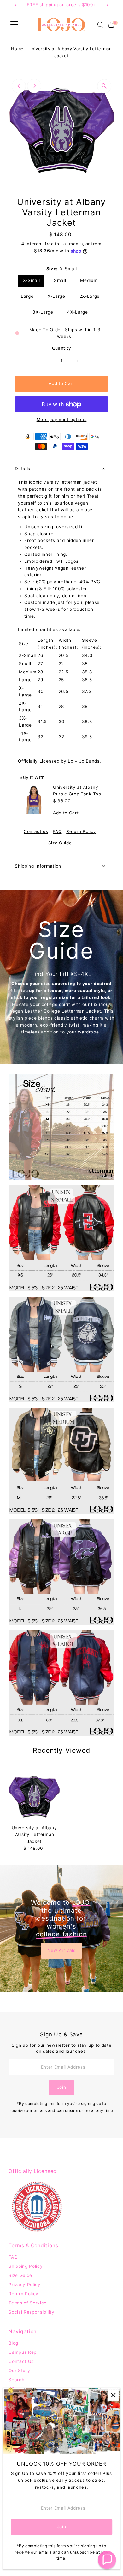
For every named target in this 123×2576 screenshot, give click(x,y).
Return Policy (81, 832)
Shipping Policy (26, 2266)
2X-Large (90, 296)
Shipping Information (38, 866)
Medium (89, 280)
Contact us (36, 832)
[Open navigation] (14, 25)
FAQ (57, 832)
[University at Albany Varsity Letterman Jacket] (34, 1796)
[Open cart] (111, 25)
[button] (107, 2560)
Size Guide (60, 843)
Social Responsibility (31, 2312)
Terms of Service (28, 2303)
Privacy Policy (25, 2285)
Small (60, 280)
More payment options (62, 420)
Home (17, 49)
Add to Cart (61, 383)
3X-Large (43, 312)
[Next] (34, 86)
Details (23, 469)
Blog (13, 2343)
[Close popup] (113, 2395)
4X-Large (77, 312)
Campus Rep (23, 2352)
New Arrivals (61, 1950)
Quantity (61, 348)
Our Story (19, 2371)
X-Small (32, 280)
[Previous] (19, 86)
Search (16, 2380)
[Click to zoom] (104, 86)
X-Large (56, 296)
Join (62, 2087)
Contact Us (21, 2361)
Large (27, 296)
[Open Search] (100, 25)
